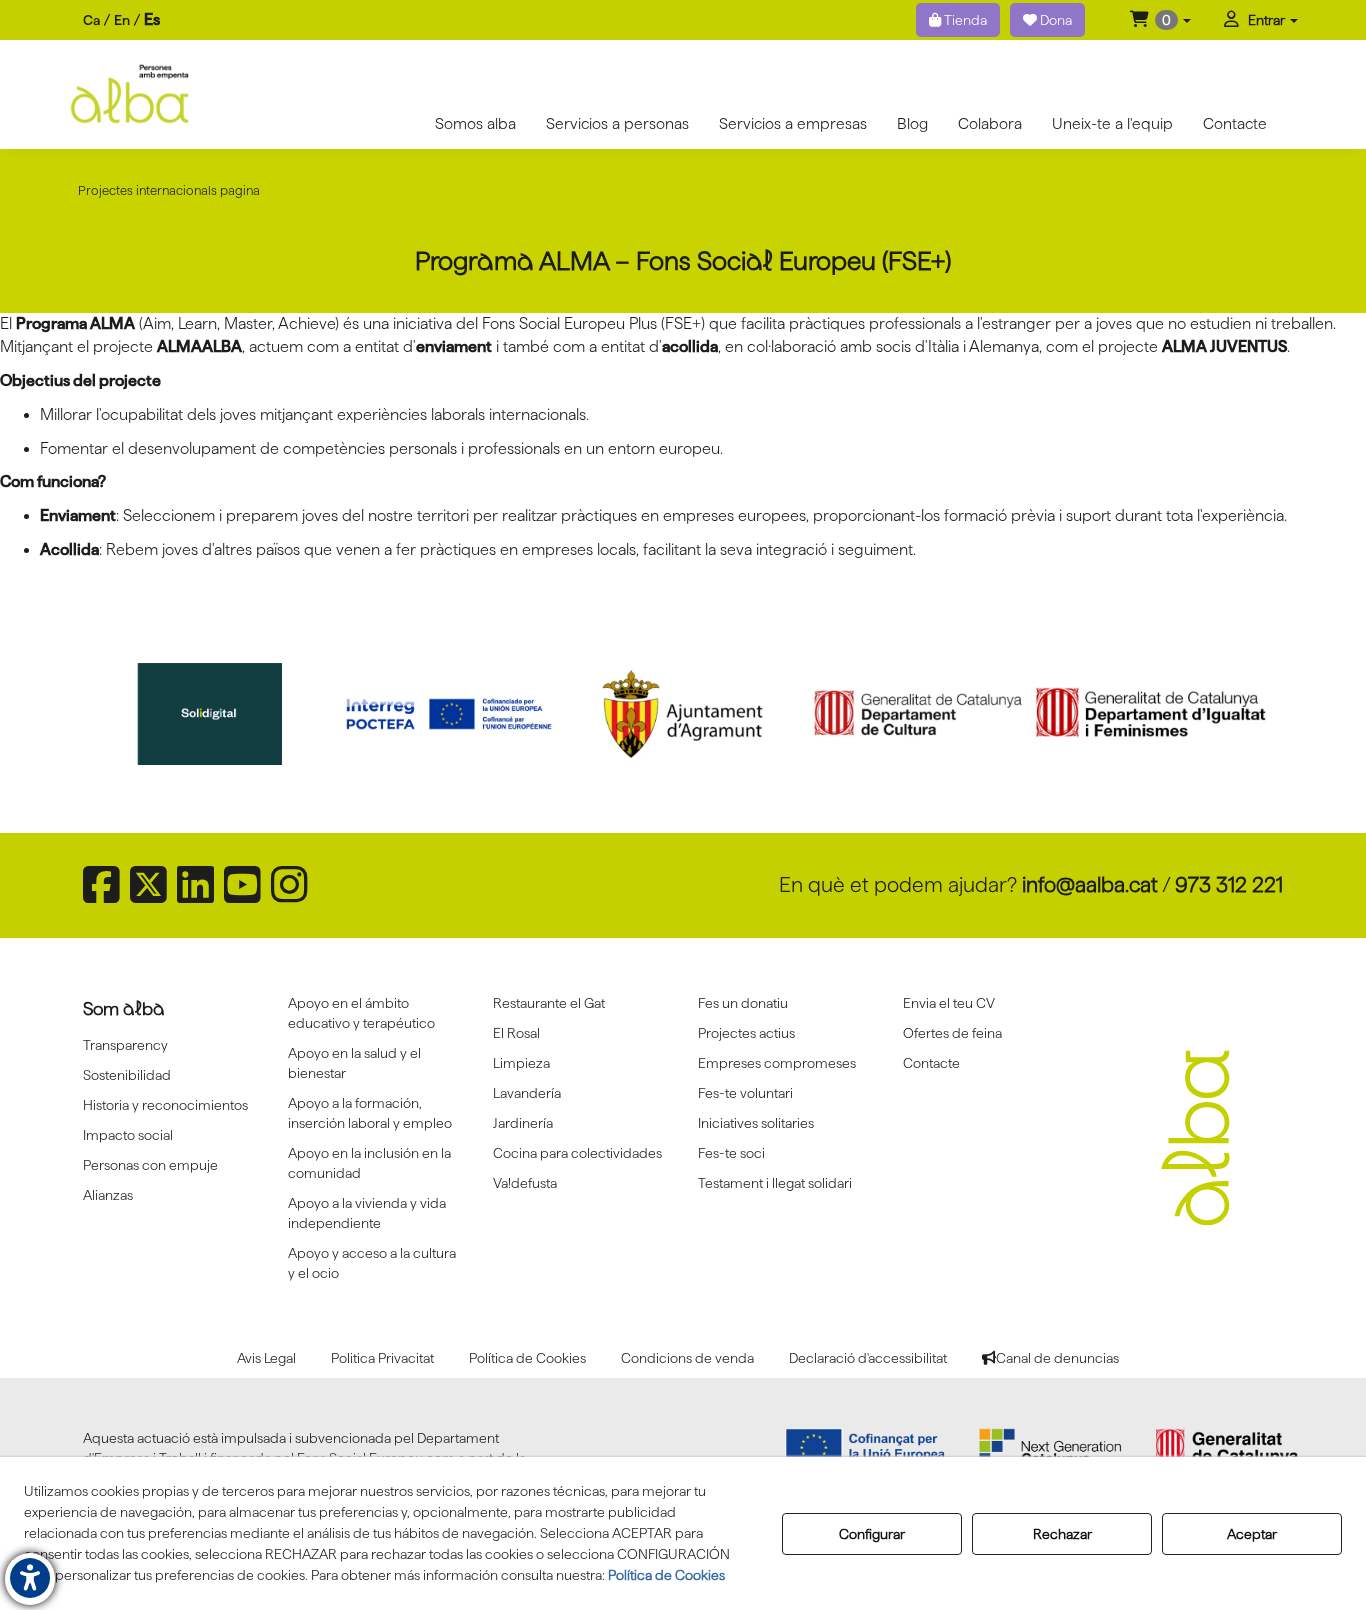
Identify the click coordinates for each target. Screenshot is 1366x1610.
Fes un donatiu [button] (743, 1003)
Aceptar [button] (1252, 1534)
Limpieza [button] (521, 1063)
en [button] (122, 20)
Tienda (964, 20)
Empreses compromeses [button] (777, 1063)
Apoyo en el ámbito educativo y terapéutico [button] (361, 1013)
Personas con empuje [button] (150, 1165)
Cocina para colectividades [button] (577, 1153)
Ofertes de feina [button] (952, 1033)
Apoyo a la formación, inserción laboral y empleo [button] (370, 1113)
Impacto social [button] (128, 1135)
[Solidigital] (216, 714)
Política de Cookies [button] (666, 1575)
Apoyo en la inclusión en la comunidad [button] (369, 1163)
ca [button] (91, 20)
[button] (1160, 20)
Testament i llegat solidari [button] (775, 1183)
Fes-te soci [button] (731, 1153)
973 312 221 (1229, 884)
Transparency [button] (125, 1045)
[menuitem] (121, 20)
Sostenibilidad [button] (127, 1075)
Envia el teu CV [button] (949, 1003)
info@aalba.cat (1090, 884)
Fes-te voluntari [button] (745, 1093)
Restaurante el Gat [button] (549, 1003)
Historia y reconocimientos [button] (165, 1105)
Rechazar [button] (1062, 1534)
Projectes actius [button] (746, 1033)
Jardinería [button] (523, 1123)
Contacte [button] (931, 1063)
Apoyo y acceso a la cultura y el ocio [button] (372, 1263)
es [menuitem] (152, 19)
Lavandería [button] (527, 1093)
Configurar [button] (872, 1534)
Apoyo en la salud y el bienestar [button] (354, 1063)
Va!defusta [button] (525, 1183)
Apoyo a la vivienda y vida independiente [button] (367, 1213)
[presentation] (120, 723)
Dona (1054, 20)
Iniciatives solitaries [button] (756, 1123)
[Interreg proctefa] (449, 714)
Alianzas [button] (108, 1195)
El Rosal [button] (516, 1033)
